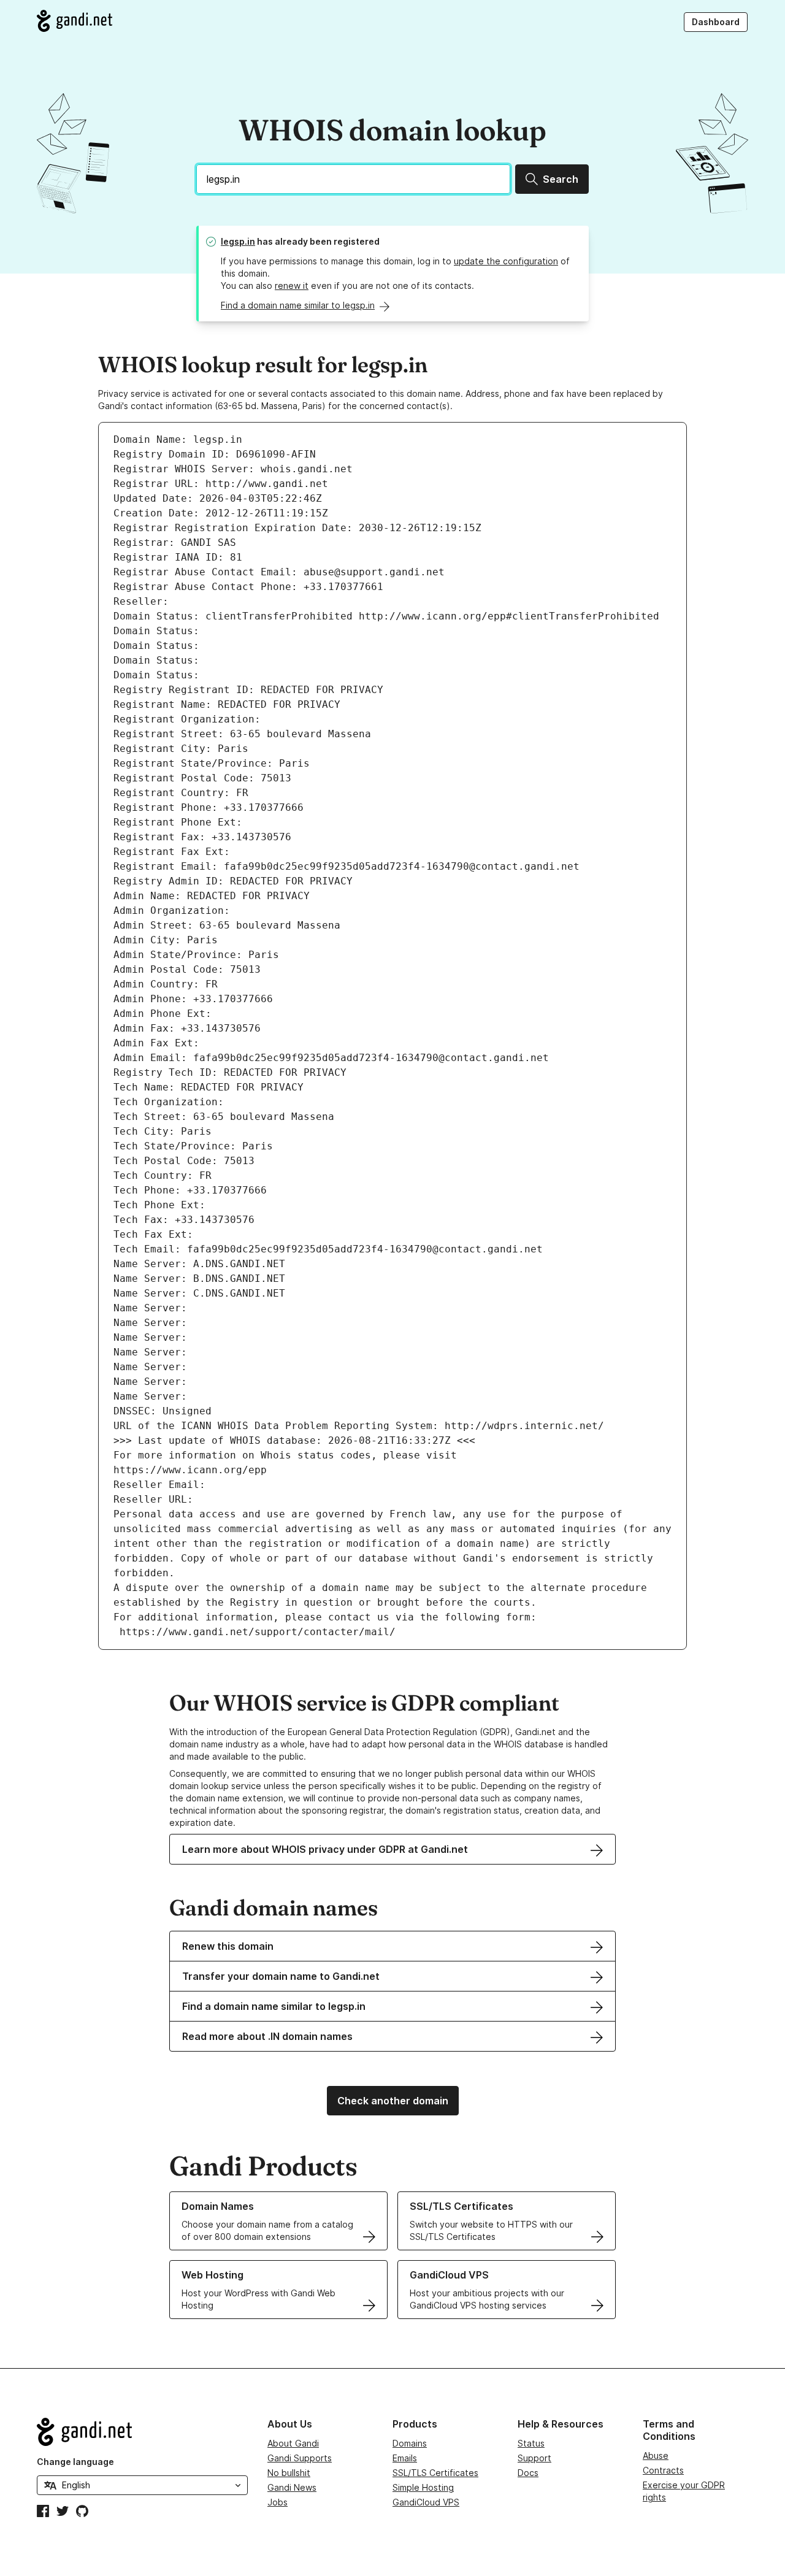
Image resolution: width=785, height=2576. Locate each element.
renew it (292, 286)
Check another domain (393, 2101)
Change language (75, 2462)
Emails (405, 2458)
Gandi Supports (300, 2458)
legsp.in (238, 241)
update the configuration (506, 261)
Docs (528, 2473)
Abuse (656, 2455)
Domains (410, 2443)
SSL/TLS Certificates (435, 2473)
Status (531, 2443)
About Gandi (293, 2443)
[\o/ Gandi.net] (142, 2432)
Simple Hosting (423, 2487)
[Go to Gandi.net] (75, 21)
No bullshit (289, 2473)
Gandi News (292, 2487)
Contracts (663, 2470)
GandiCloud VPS (426, 2502)
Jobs (278, 2502)
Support (534, 2458)
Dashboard (716, 22)
